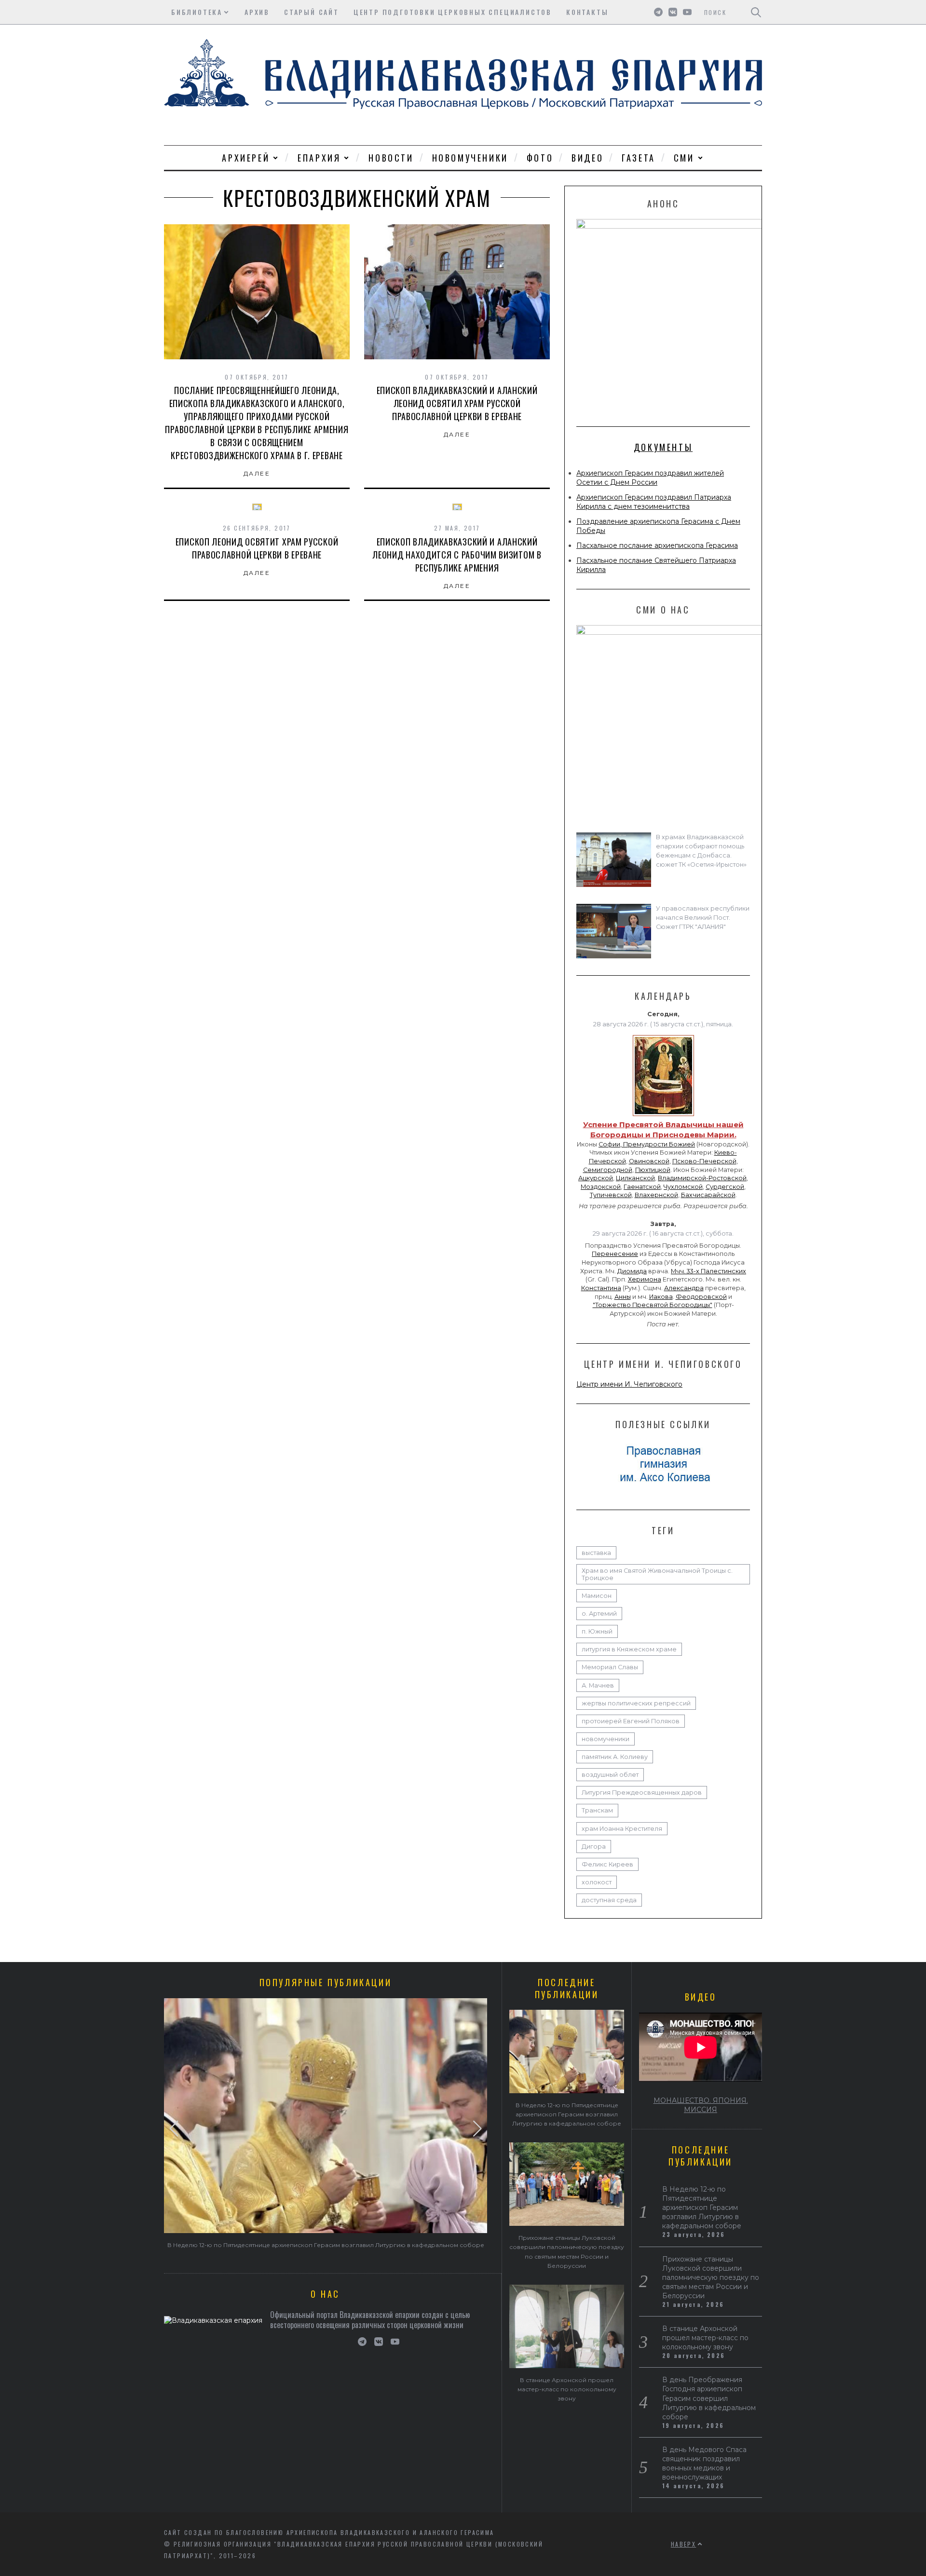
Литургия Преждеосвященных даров (642, 1792)
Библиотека (197, 12)
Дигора (594, 1847)
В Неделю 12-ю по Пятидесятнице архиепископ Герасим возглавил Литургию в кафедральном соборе (326, 2245)
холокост (597, 1882)
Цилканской (635, 1178)
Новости (391, 158)
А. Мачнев (598, 1685)
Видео (587, 158)
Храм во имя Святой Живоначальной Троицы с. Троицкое (657, 1574)
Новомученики (470, 158)
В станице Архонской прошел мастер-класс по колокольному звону (567, 2389)
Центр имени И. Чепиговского (629, 1384)
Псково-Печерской (704, 1161)
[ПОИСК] (756, 12)
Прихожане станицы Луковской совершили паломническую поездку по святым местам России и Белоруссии (711, 2277)
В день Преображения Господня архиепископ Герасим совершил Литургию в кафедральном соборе (709, 2398)
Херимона (645, 1279)
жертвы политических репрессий (636, 1703)
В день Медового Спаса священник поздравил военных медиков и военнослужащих (704, 2463)
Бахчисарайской (708, 1195)
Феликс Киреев (607, 1864)
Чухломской (683, 1187)
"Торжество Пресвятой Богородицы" (653, 1305)
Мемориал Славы (610, 1667)
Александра (684, 1288)
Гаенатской (642, 1187)
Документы (663, 447)
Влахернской (656, 1195)
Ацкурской (596, 1178)
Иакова (661, 1297)
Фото (540, 158)
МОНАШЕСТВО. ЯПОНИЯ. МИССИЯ (701, 2105)
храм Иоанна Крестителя (622, 1829)
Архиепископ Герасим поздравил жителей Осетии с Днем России (650, 478)
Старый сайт (312, 12)
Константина (601, 1288)
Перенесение (615, 1254)
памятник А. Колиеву (615, 1757)
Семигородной (608, 1170)
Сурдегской (725, 1187)
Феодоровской (701, 1297)
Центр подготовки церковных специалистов (453, 12)
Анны (623, 1297)
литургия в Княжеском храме (629, 1649)
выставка (596, 1553)
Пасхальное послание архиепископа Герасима (657, 545)
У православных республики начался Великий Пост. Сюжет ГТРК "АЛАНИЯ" (703, 918)
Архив (257, 12)
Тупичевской (611, 1195)
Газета (639, 158)
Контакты (587, 12)
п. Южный (597, 1631)
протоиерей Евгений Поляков (631, 1721)
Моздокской (601, 1187)
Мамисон (597, 1596)
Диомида (632, 1271)
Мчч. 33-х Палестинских (708, 1271)
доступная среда (609, 1900)
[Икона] (663, 1116)
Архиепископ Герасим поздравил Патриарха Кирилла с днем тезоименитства (654, 502)
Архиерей (246, 158)
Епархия (319, 158)
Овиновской (649, 1161)
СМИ (684, 158)
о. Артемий (599, 1614)
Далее (257, 473)
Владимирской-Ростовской (702, 1178)
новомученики (606, 1739)
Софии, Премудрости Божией (647, 1144)
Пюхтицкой (653, 1170)
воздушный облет (610, 1775)
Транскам (597, 1810)
